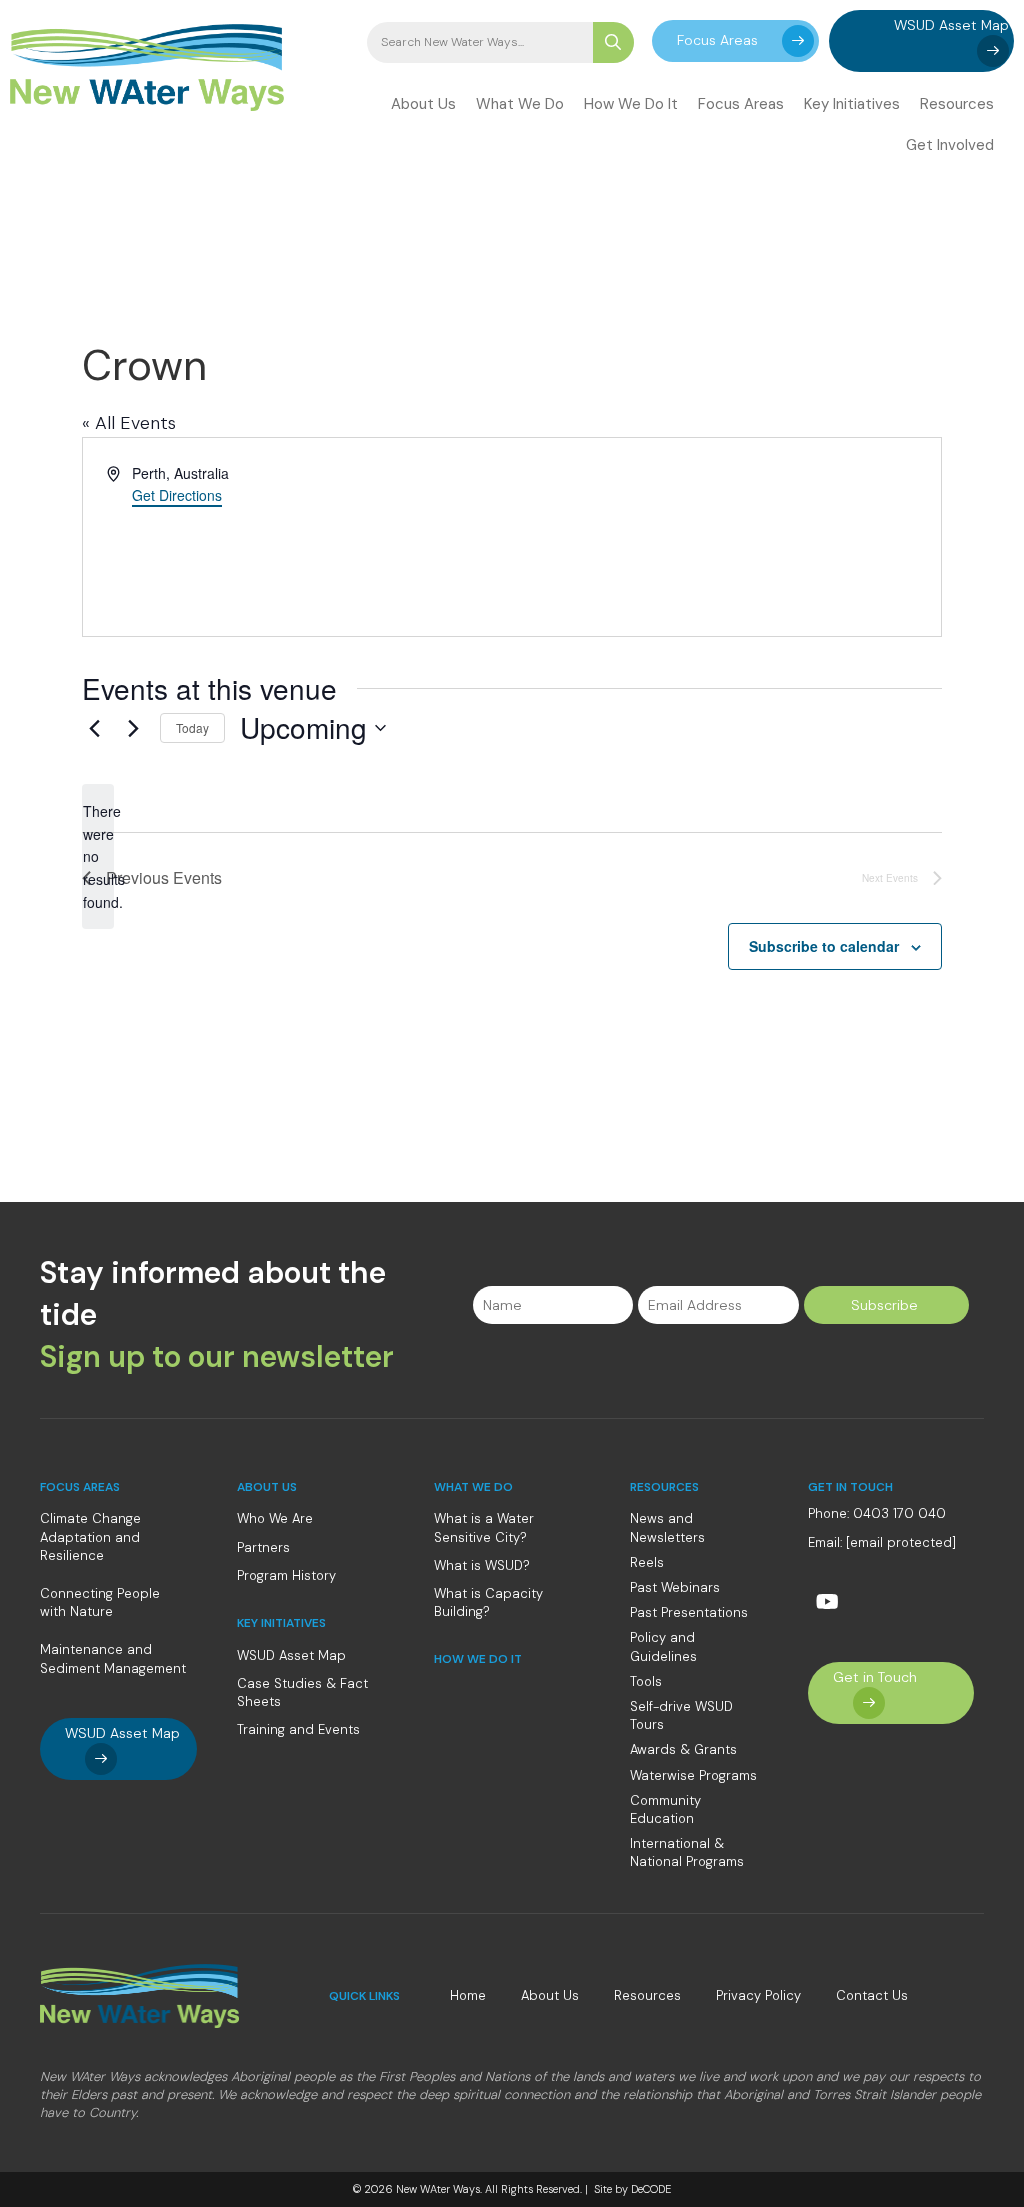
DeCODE (649, 2189)
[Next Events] (133, 728)
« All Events (129, 423)
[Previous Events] (94, 728)
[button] (735, 41)
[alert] (98, 856)
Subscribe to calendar (824, 946)
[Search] (613, 42)
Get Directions (177, 495)
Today (192, 727)
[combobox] (479, 42)
